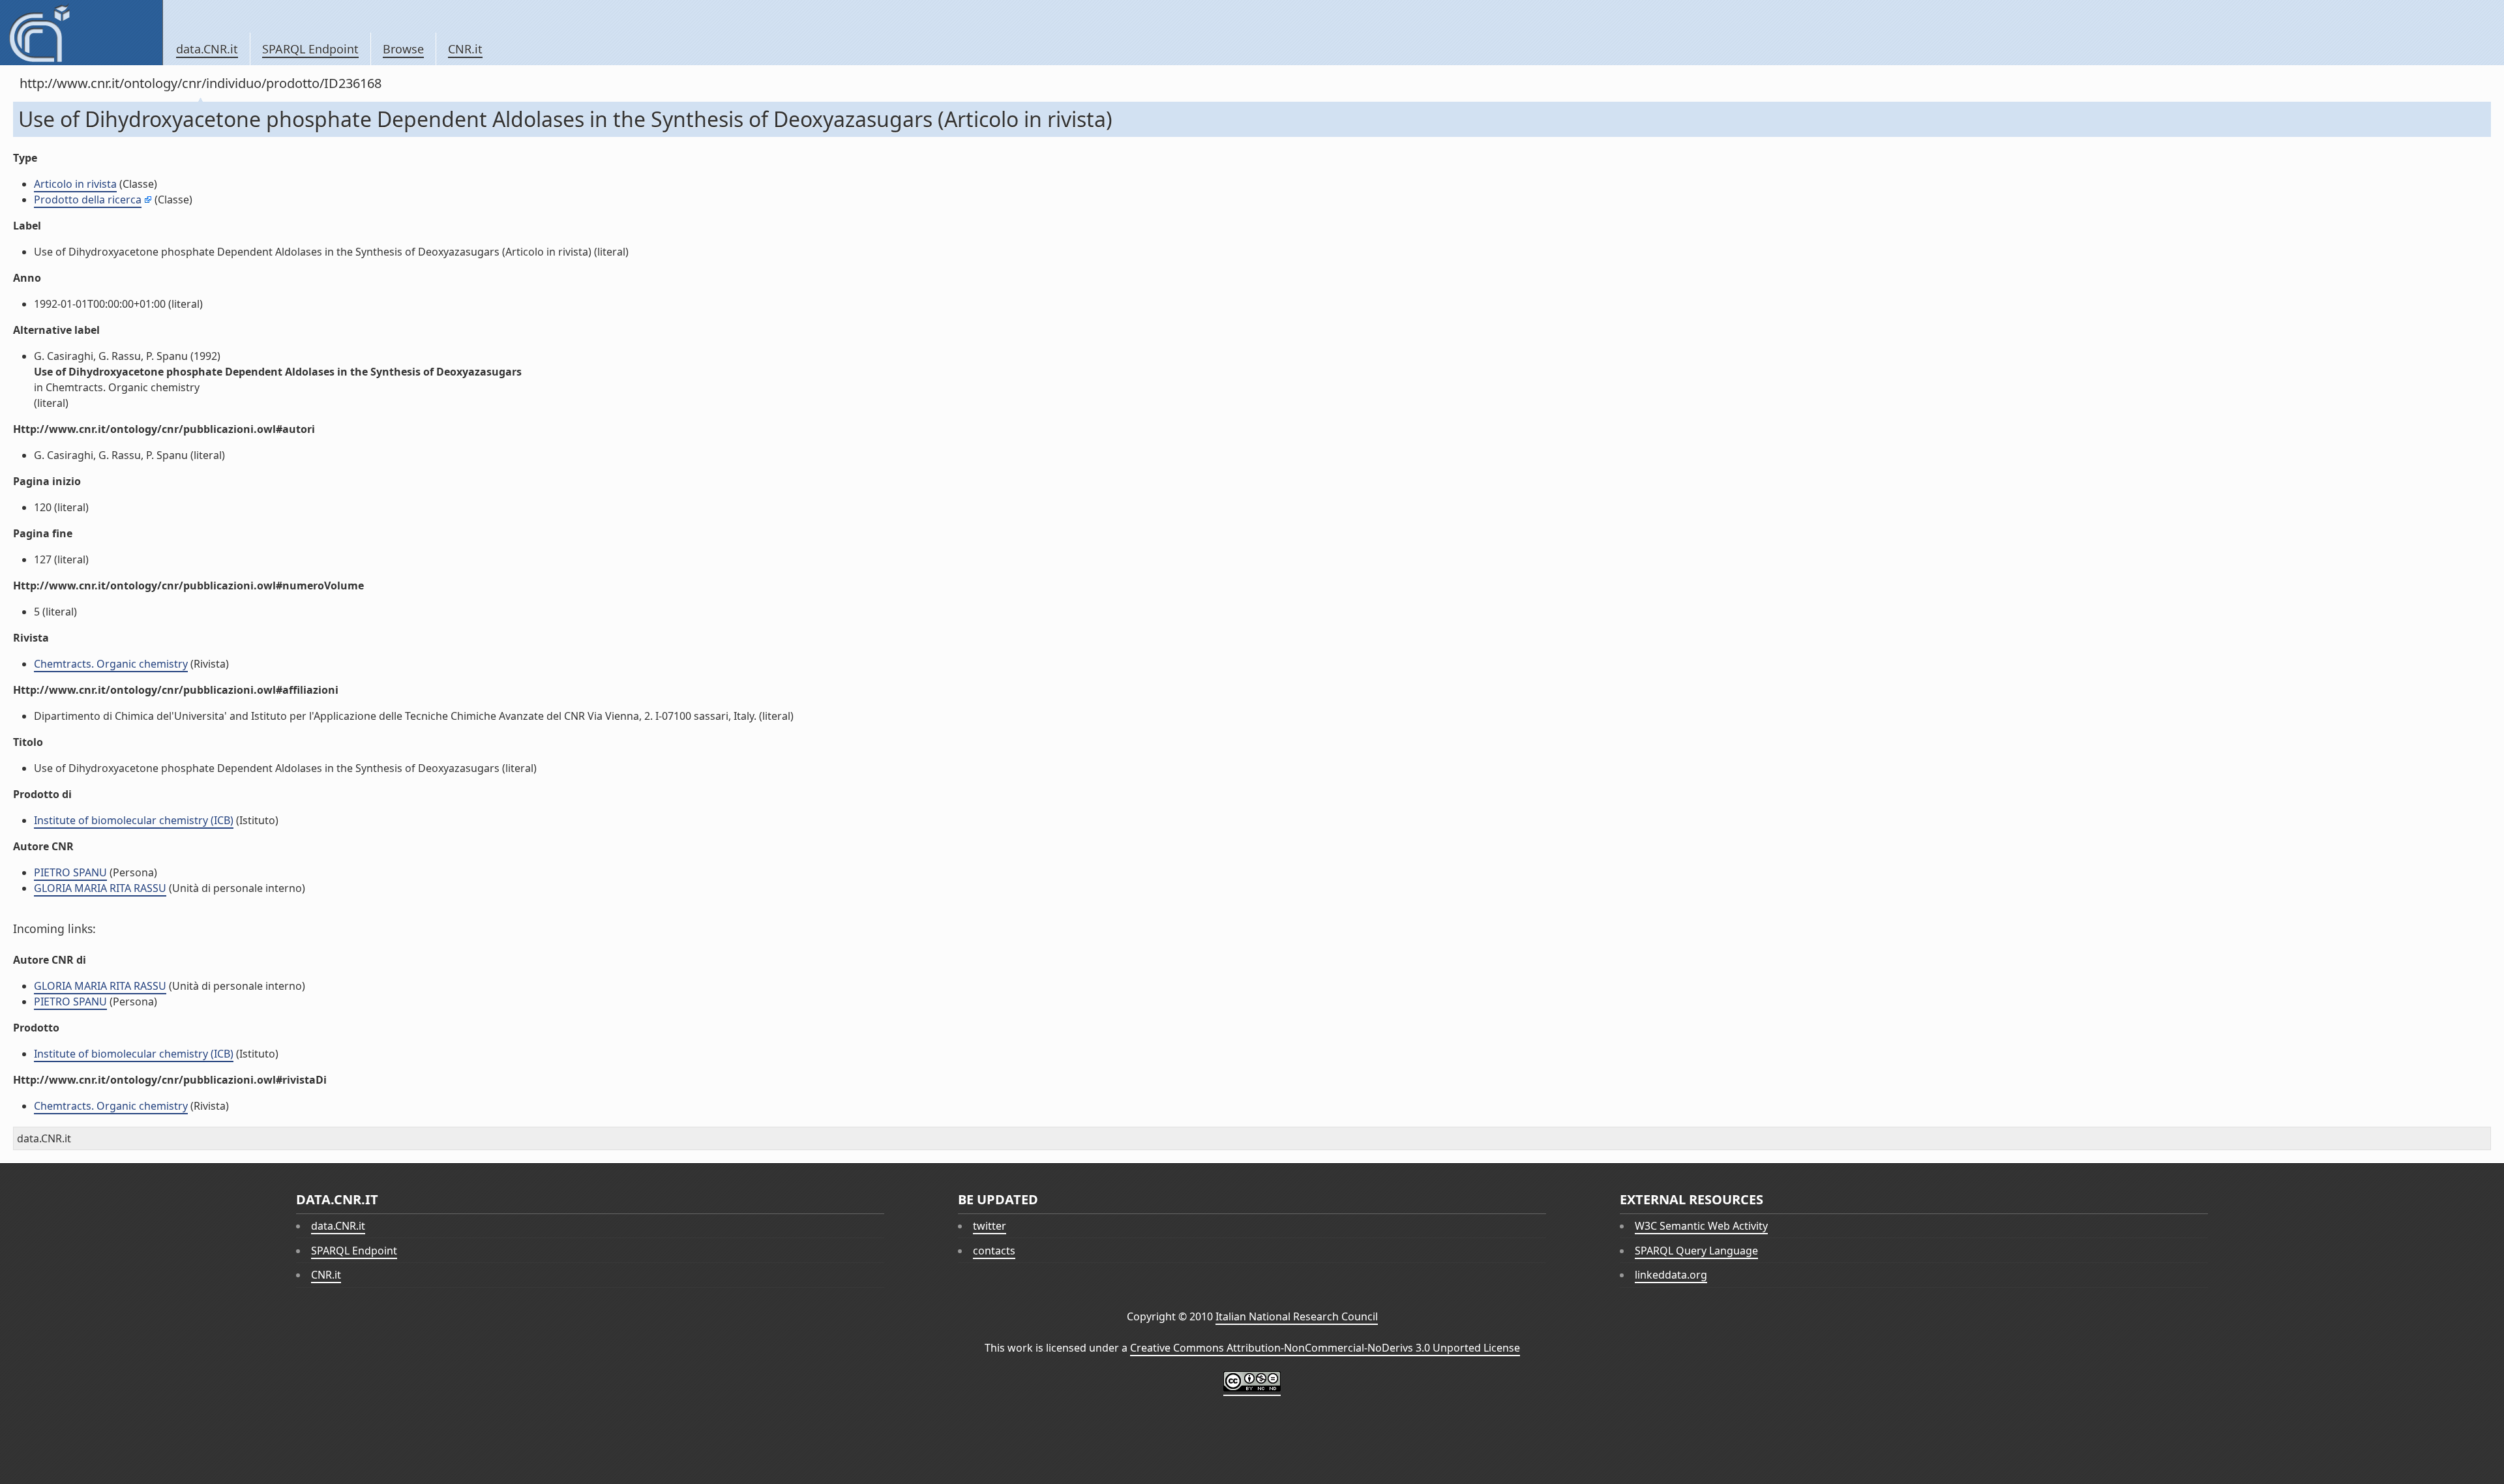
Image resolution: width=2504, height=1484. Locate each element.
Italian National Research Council (1297, 1316)
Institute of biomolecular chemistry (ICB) (134, 820)
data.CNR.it (207, 49)
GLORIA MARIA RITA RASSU (100, 888)
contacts (994, 1251)
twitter (990, 1226)
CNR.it (465, 49)
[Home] (81, 33)
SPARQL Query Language (1696, 1251)
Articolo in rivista (75, 184)
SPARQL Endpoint (310, 49)
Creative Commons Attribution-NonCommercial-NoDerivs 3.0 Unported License (1325, 1348)
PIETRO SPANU (70, 872)
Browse (403, 49)
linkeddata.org (1671, 1275)
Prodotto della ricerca (88, 200)
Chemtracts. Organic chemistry (111, 664)
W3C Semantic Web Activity (1701, 1226)
